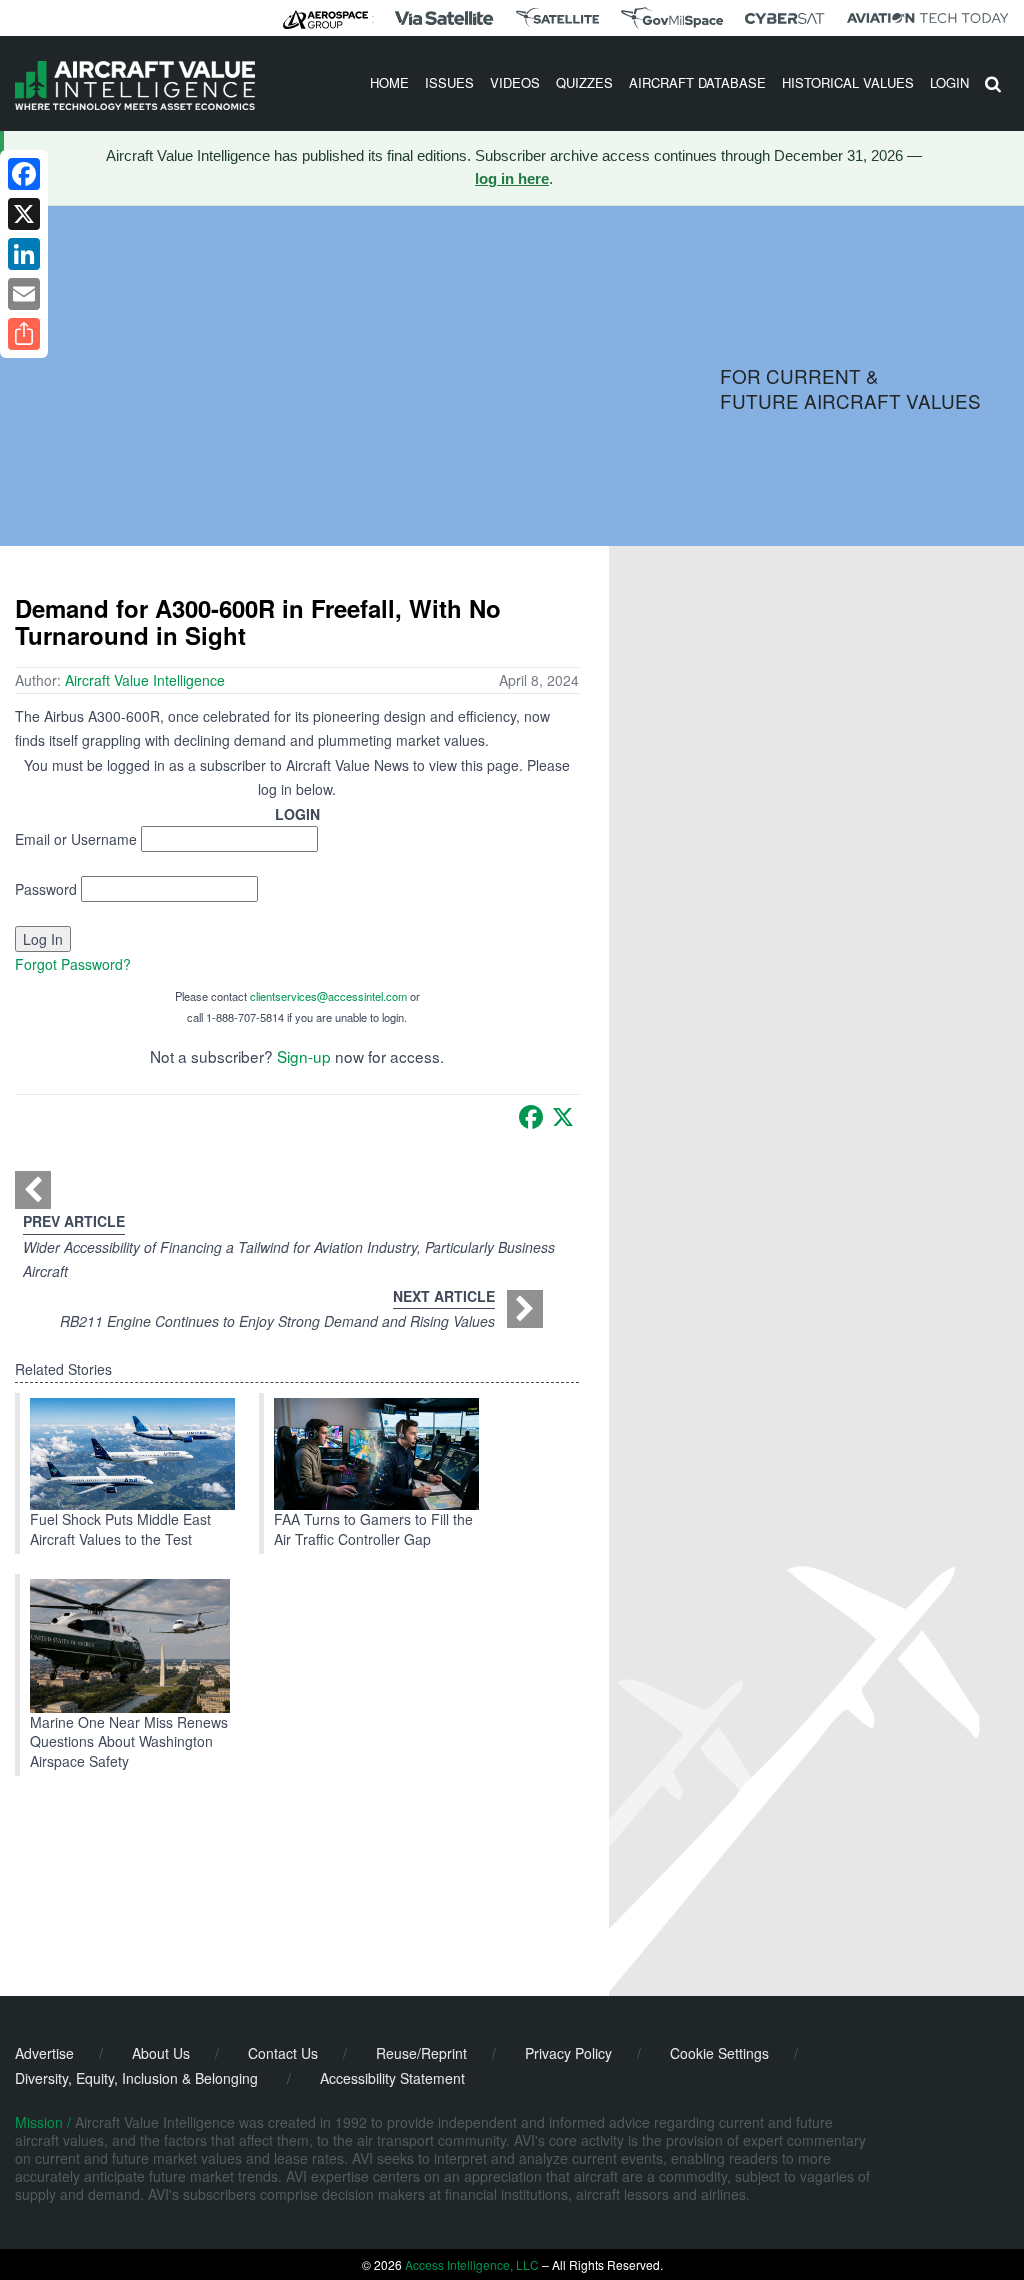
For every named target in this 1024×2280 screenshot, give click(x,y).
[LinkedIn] (24, 254)
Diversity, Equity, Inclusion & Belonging (136, 2078)
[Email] (24, 294)
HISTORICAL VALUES (848, 82)
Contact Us (283, 2053)
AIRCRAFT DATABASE (697, 82)
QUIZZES (584, 82)
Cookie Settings (719, 2053)
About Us (161, 2053)
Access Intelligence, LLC (472, 2264)
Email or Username (76, 839)
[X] (563, 1117)
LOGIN (949, 82)
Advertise (44, 2053)
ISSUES (449, 82)
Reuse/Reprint (421, 2053)
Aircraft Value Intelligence (145, 680)
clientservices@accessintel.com (328, 996)
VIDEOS (515, 82)
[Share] (24, 334)
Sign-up (304, 1056)
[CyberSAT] (784, 18)
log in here (512, 179)
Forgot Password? (73, 964)
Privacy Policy (568, 2053)
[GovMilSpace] (672, 18)
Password (46, 889)
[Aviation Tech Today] (928, 18)
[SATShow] (557, 18)
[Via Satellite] (444, 18)
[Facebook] (531, 1117)
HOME (389, 82)
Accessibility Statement (392, 2078)
